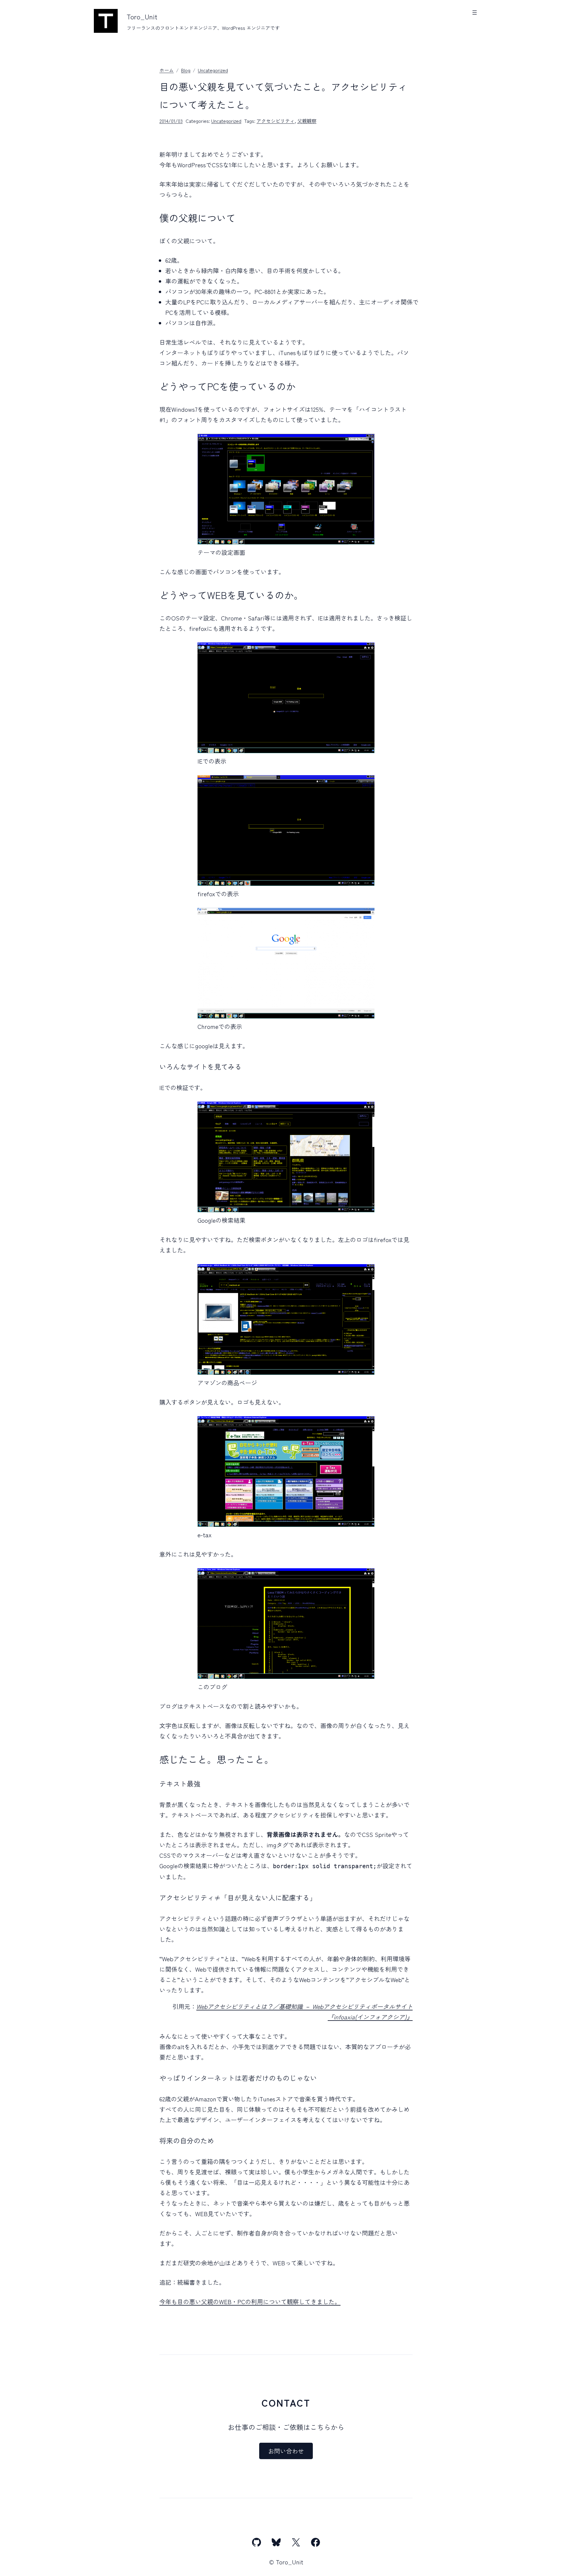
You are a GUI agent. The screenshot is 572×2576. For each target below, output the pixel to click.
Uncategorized (213, 70)
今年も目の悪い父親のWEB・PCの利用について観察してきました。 (250, 2302)
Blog (186, 70)
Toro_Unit (142, 16)
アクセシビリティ (276, 121)
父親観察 (307, 121)
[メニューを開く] (475, 13)
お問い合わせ (286, 2451)
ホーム (167, 70)
